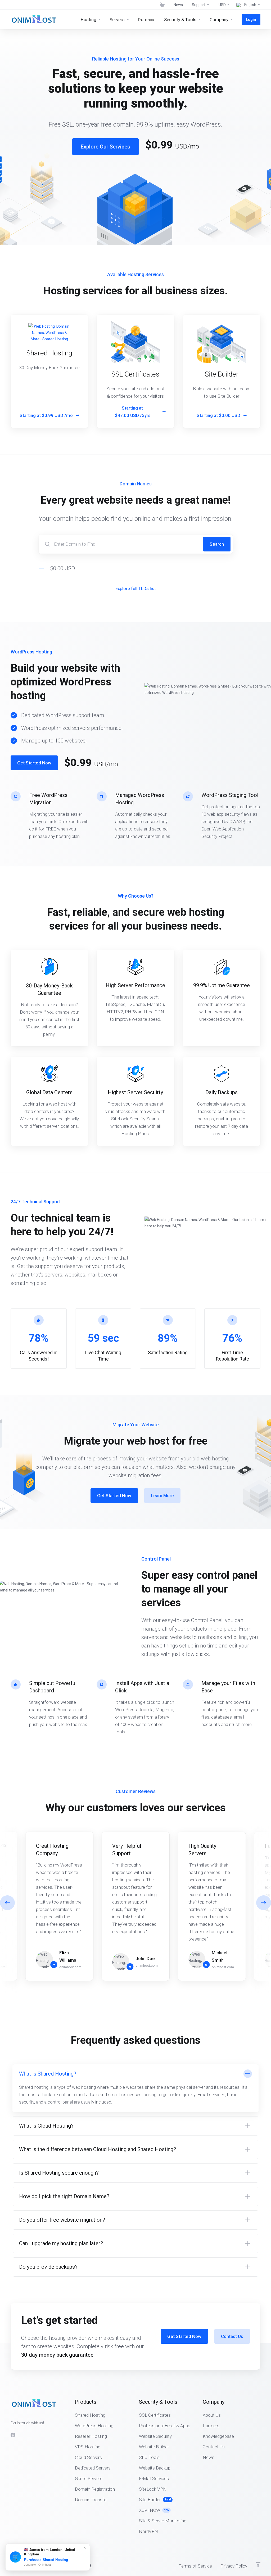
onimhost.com (70, 1967)
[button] (264, 1903)
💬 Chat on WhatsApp (29, 2565)
